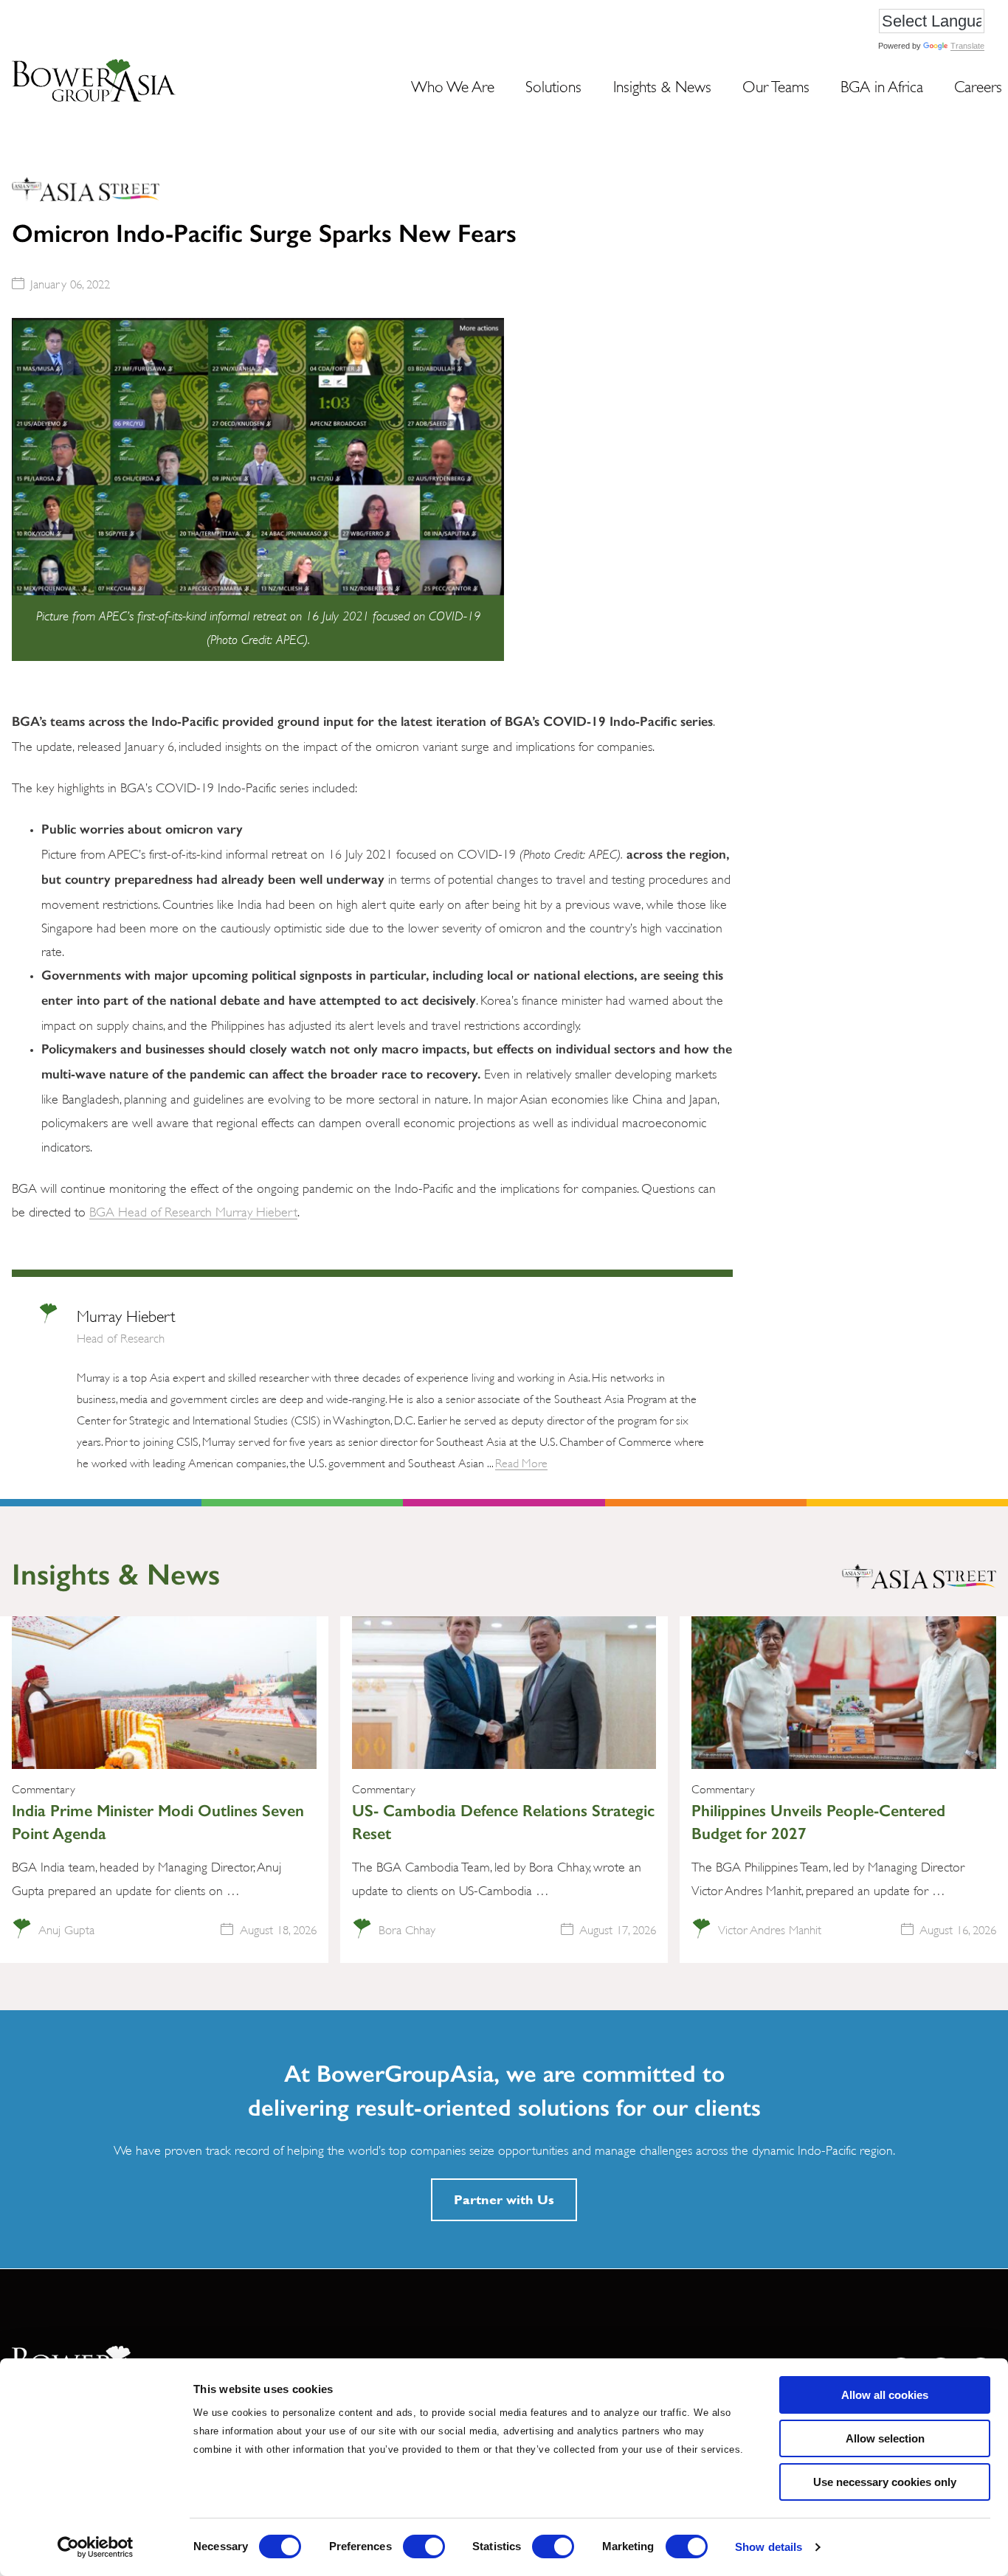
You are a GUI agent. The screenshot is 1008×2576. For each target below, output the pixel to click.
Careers (978, 85)
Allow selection (885, 2438)
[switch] (424, 2546)
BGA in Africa (882, 85)
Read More (521, 1462)
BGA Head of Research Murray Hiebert (193, 1211)
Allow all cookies (885, 2395)
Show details (769, 2547)
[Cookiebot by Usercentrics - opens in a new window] (96, 2547)
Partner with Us (504, 2199)
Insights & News (662, 85)
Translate (967, 46)
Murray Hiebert (126, 1315)
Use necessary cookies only (885, 2482)
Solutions (553, 85)
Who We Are (453, 85)
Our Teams (776, 85)
